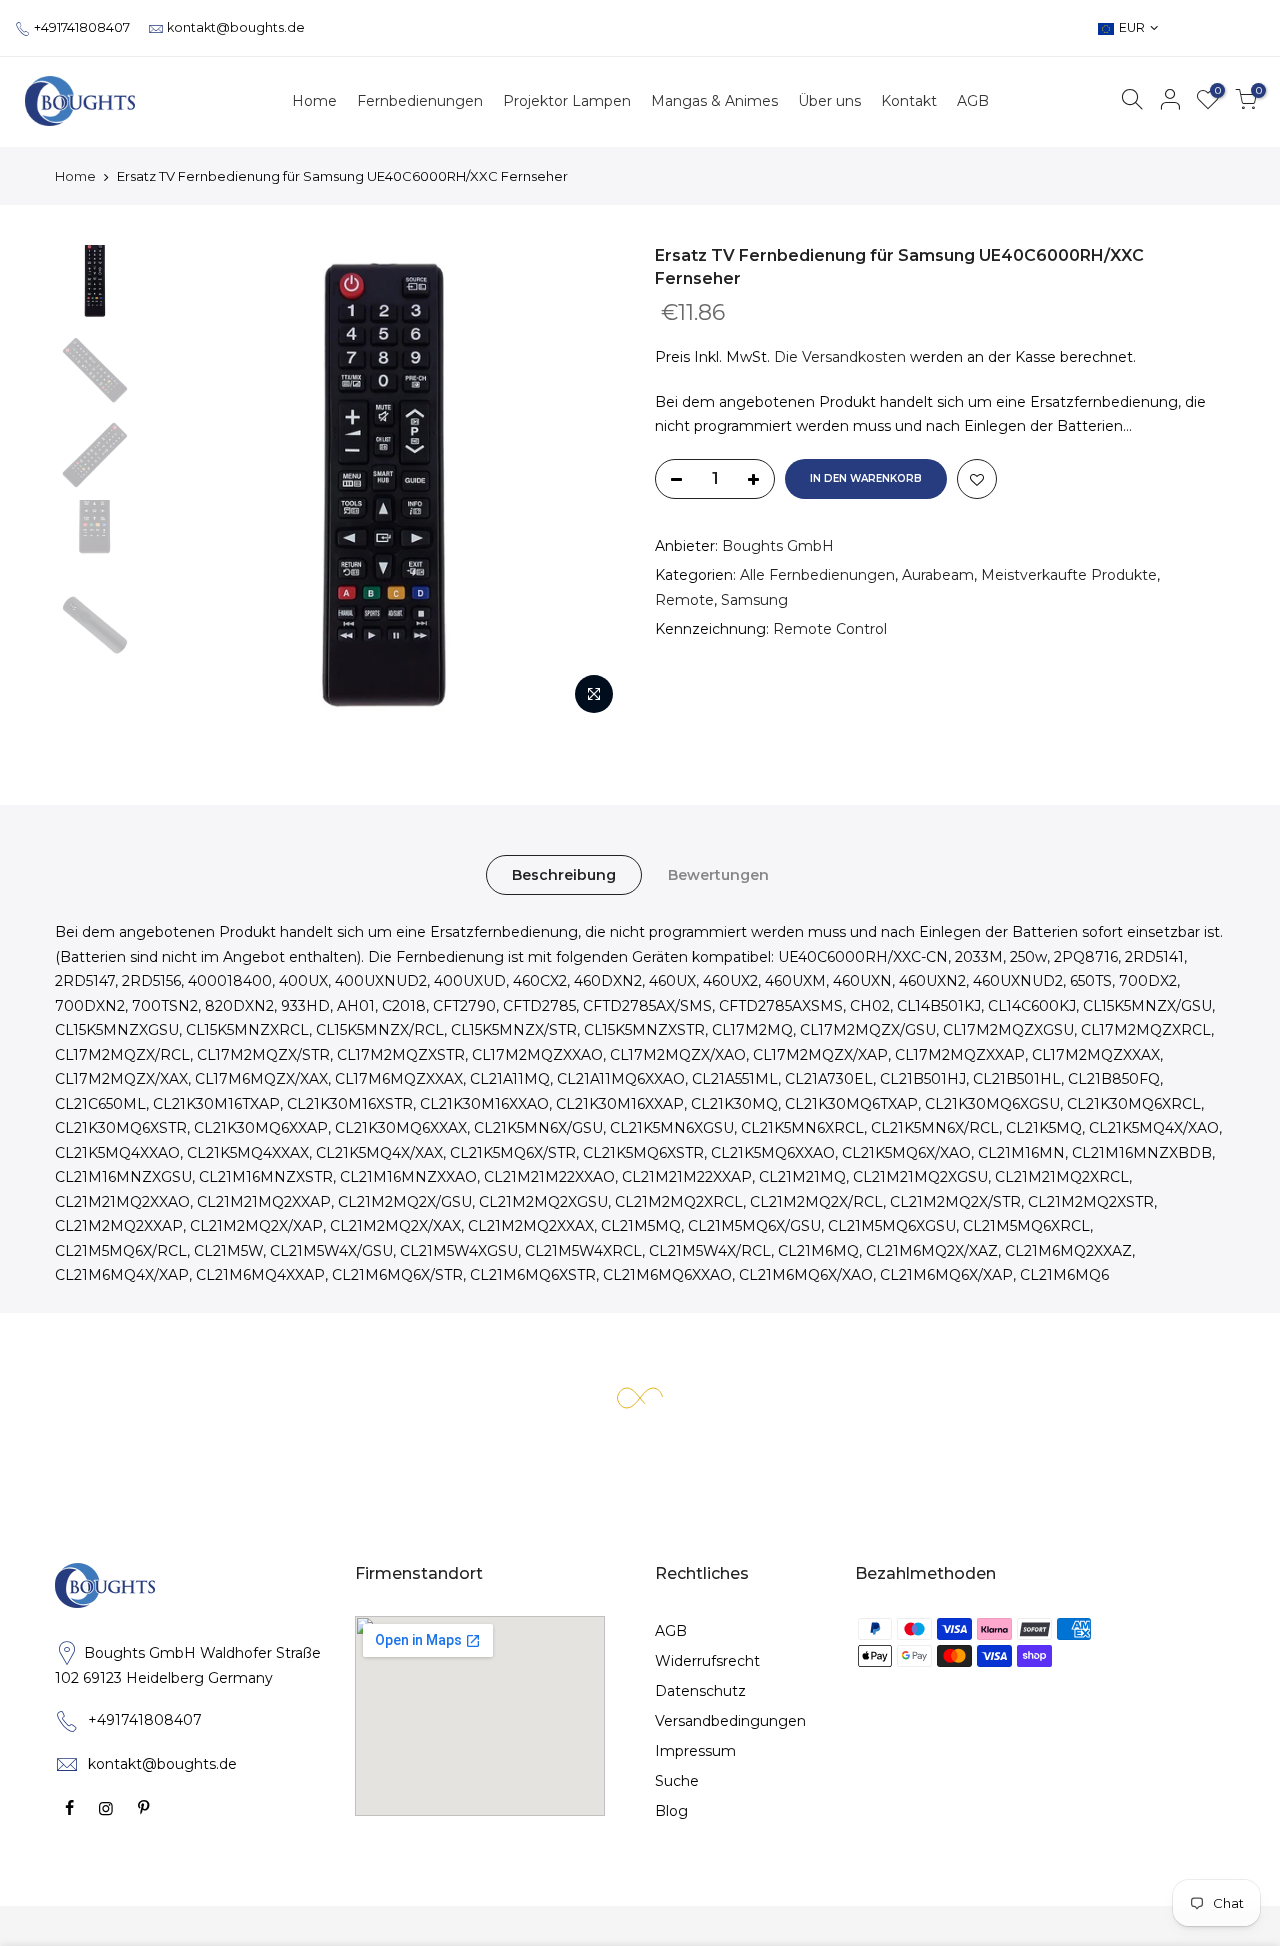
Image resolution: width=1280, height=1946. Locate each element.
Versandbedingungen (730, 1721)
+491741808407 (82, 27)
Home (75, 176)
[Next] (590, 485)
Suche (677, 1781)
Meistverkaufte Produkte (1069, 575)
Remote (684, 600)
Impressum (695, 1751)
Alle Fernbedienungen (817, 575)
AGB (671, 1631)
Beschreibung (564, 875)
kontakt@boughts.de (236, 27)
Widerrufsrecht (707, 1661)
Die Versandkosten (840, 357)
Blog (671, 1811)
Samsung (754, 600)
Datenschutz (700, 1691)
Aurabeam (938, 575)
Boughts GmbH (778, 546)
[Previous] (180, 485)
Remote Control (830, 629)
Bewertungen (718, 875)
